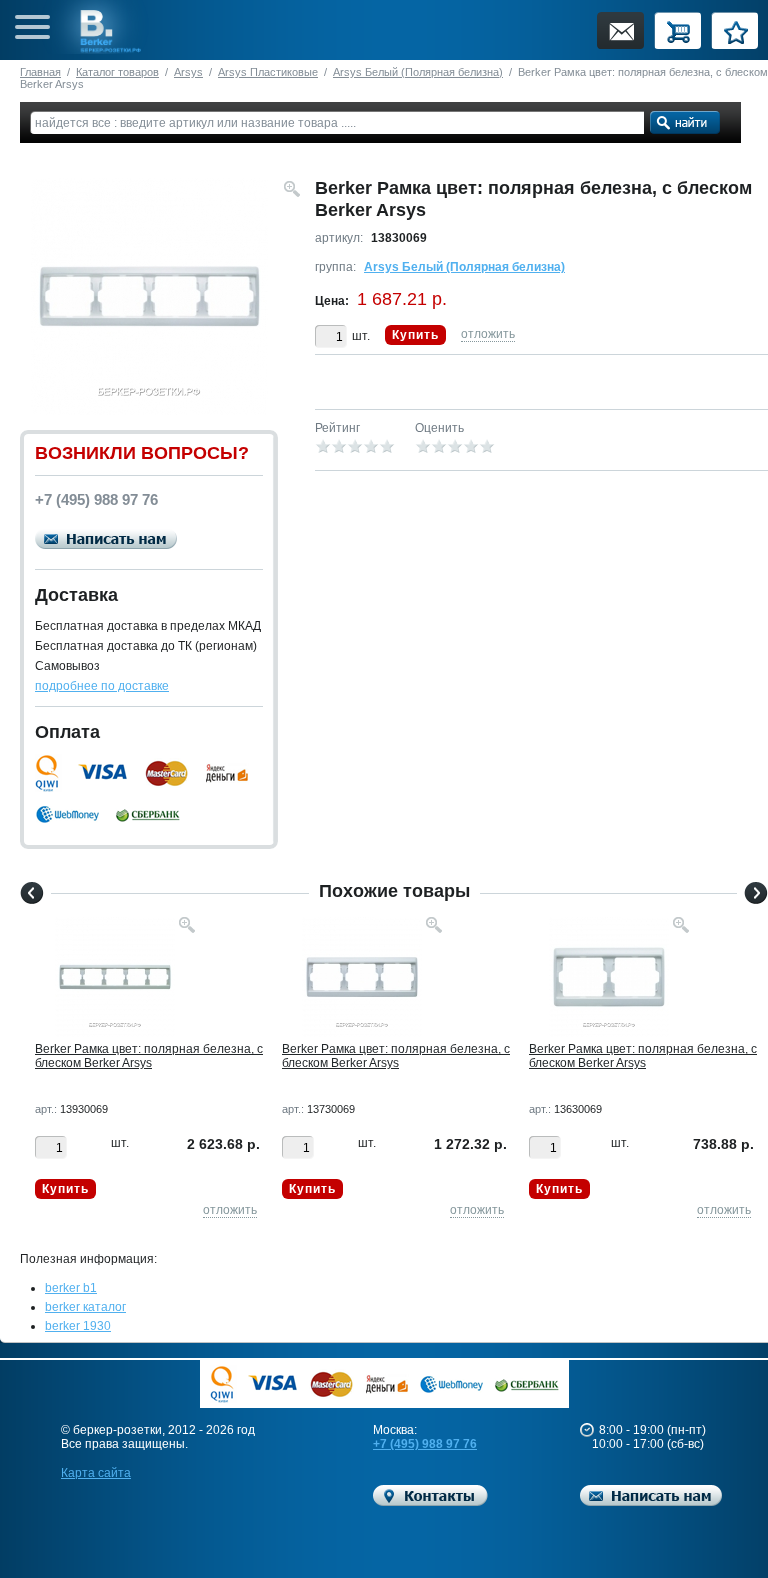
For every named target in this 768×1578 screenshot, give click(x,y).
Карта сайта (96, 1473)
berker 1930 (78, 1326)
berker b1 (71, 1288)
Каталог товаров (117, 72)
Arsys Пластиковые (268, 72)
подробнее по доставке (102, 686)
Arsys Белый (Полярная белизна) (418, 72)
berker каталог (85, 1307)
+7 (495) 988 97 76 (425, 1444)
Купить (415, 335)
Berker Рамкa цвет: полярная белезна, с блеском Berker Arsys (149, 1056)
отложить (488, 334)
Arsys (188, 72)
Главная (40, 72)
